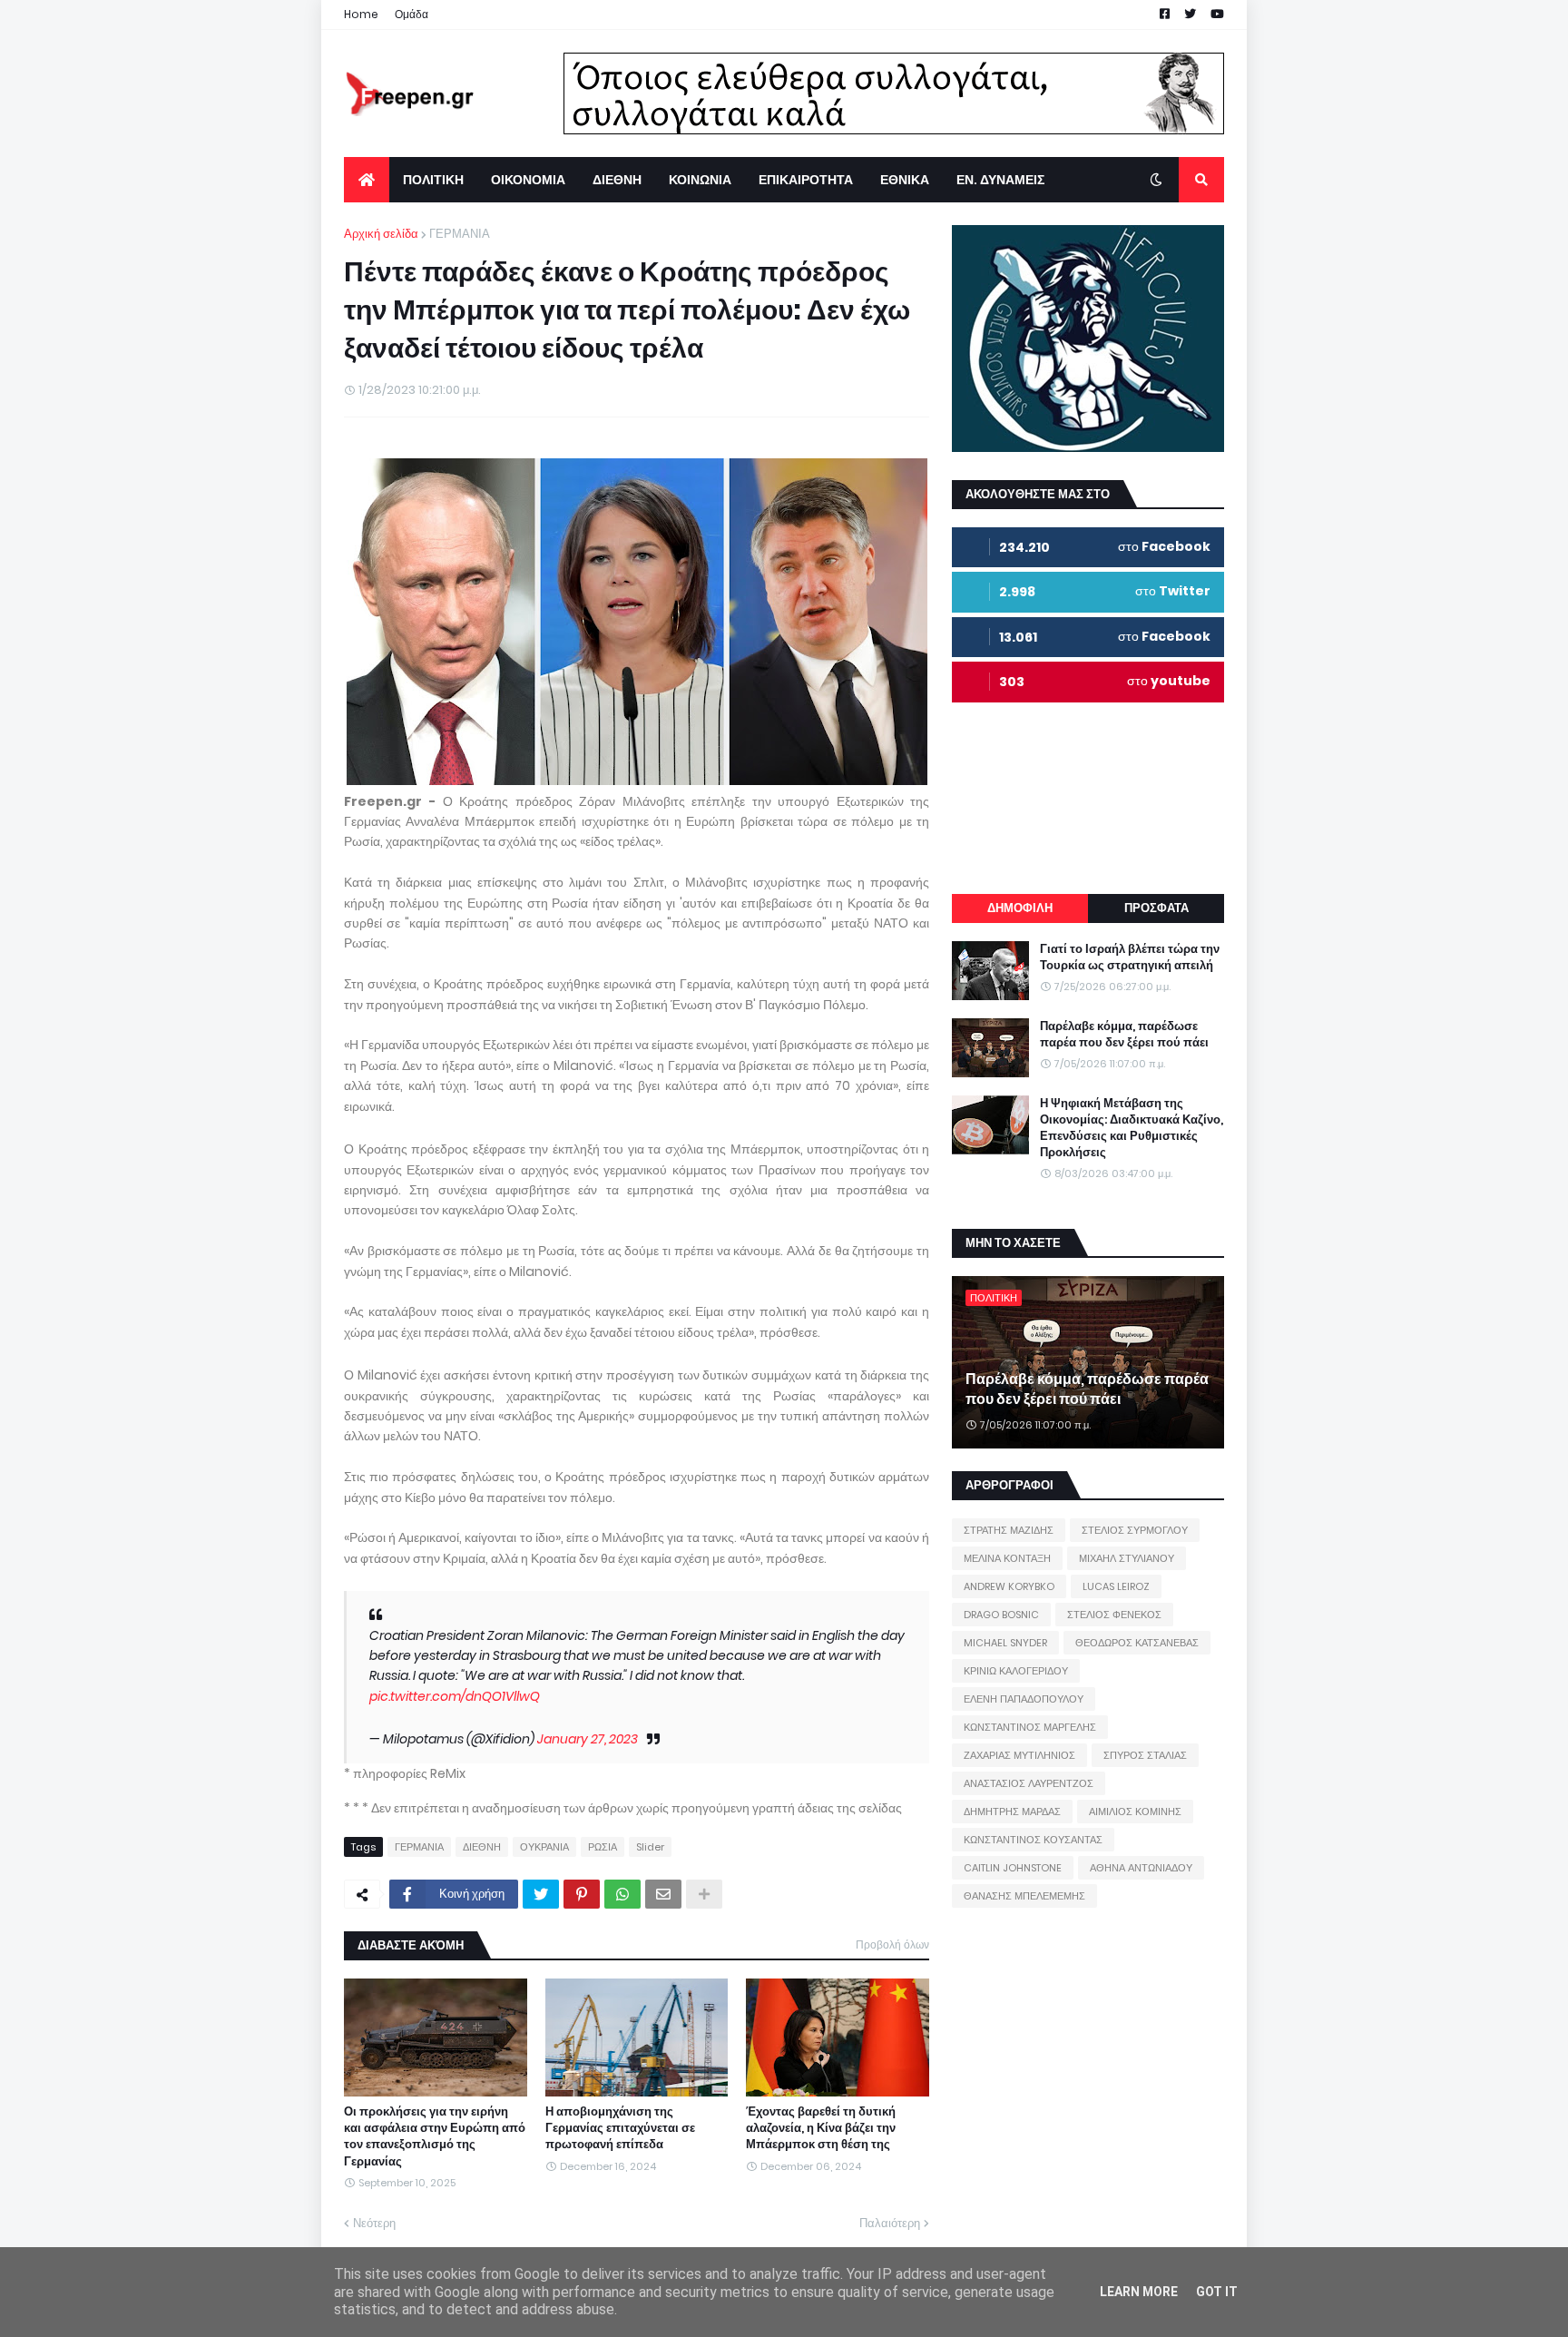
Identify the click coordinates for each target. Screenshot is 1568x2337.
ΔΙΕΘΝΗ (482, 1847)
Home (361, 14)
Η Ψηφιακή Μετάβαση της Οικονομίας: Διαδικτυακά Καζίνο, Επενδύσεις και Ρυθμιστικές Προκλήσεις (1132, 1129)
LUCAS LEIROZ (1116, 1586)
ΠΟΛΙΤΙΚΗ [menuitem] (433, 180)
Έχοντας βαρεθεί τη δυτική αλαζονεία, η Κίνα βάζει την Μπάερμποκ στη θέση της (821, 2128)
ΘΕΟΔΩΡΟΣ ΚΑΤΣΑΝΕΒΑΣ (1137, 1643)
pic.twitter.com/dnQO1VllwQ (455, 1696)
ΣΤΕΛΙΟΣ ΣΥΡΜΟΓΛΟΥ (1135, 1530)
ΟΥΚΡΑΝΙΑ (544, 1847)
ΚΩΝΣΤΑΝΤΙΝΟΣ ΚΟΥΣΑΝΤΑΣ (1033, 1840)
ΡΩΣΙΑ (603, 1847)
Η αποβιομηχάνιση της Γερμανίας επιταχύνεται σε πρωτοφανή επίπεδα (620, 2128)
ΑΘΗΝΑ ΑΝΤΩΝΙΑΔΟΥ (1141, 1868)
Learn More (1139, 2292)
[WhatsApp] (622, 1894)
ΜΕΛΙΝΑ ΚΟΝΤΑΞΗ (1007, 1558)
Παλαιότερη (890, 2223)
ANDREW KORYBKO (1009, 1586)
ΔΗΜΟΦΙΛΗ (1020, 908)
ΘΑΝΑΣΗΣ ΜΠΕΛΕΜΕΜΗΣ (1024, 1896)
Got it (1217, 2292)
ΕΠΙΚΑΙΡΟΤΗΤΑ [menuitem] (806, 180)
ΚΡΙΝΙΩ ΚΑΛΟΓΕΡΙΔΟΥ (1016, 1671)
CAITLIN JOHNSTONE (1013, 1868)
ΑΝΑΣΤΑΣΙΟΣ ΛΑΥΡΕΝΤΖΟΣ (1029, 1783)
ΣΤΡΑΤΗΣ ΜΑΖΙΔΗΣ (1009, 1530)
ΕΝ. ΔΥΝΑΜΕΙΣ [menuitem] (1000, 180)
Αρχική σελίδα (381, 234)
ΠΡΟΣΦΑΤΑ (1156, 908)
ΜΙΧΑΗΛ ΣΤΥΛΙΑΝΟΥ (1127, 1558)
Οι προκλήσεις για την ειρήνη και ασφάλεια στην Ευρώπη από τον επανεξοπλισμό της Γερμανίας (435, 2137)
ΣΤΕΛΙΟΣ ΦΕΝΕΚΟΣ (1114, 1615)
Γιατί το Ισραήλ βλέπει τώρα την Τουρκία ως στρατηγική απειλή (1130, 957)
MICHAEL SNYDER (1005, 1643)
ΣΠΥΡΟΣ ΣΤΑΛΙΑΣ (1145, 1755)
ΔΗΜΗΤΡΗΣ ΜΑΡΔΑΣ (1012, 1812)
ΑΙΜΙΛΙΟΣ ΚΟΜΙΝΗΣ (1135, 1812)
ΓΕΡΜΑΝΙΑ (460, 234)
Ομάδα (412, 14)
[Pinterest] (582, 1894)
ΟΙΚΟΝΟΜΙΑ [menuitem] (528, 180)
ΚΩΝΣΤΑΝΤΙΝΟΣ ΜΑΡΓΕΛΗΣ (1030, 1727)
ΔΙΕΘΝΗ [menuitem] (617, 180)
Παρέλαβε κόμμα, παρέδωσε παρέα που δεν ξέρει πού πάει (1124, 1035)
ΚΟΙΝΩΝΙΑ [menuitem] (700, 180)
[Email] (663, 1894)
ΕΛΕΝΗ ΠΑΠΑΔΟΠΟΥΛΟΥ (1024, 1699)
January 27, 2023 (588, 1739)
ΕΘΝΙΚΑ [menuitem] (905, 180)
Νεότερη (374, 2223)
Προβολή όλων (892, 1944)
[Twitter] (541, 1894)
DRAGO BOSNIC (1001, 1615)
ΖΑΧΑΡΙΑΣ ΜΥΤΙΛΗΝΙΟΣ (1019, 1755)
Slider (650, 1847)
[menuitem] (367, 180)
